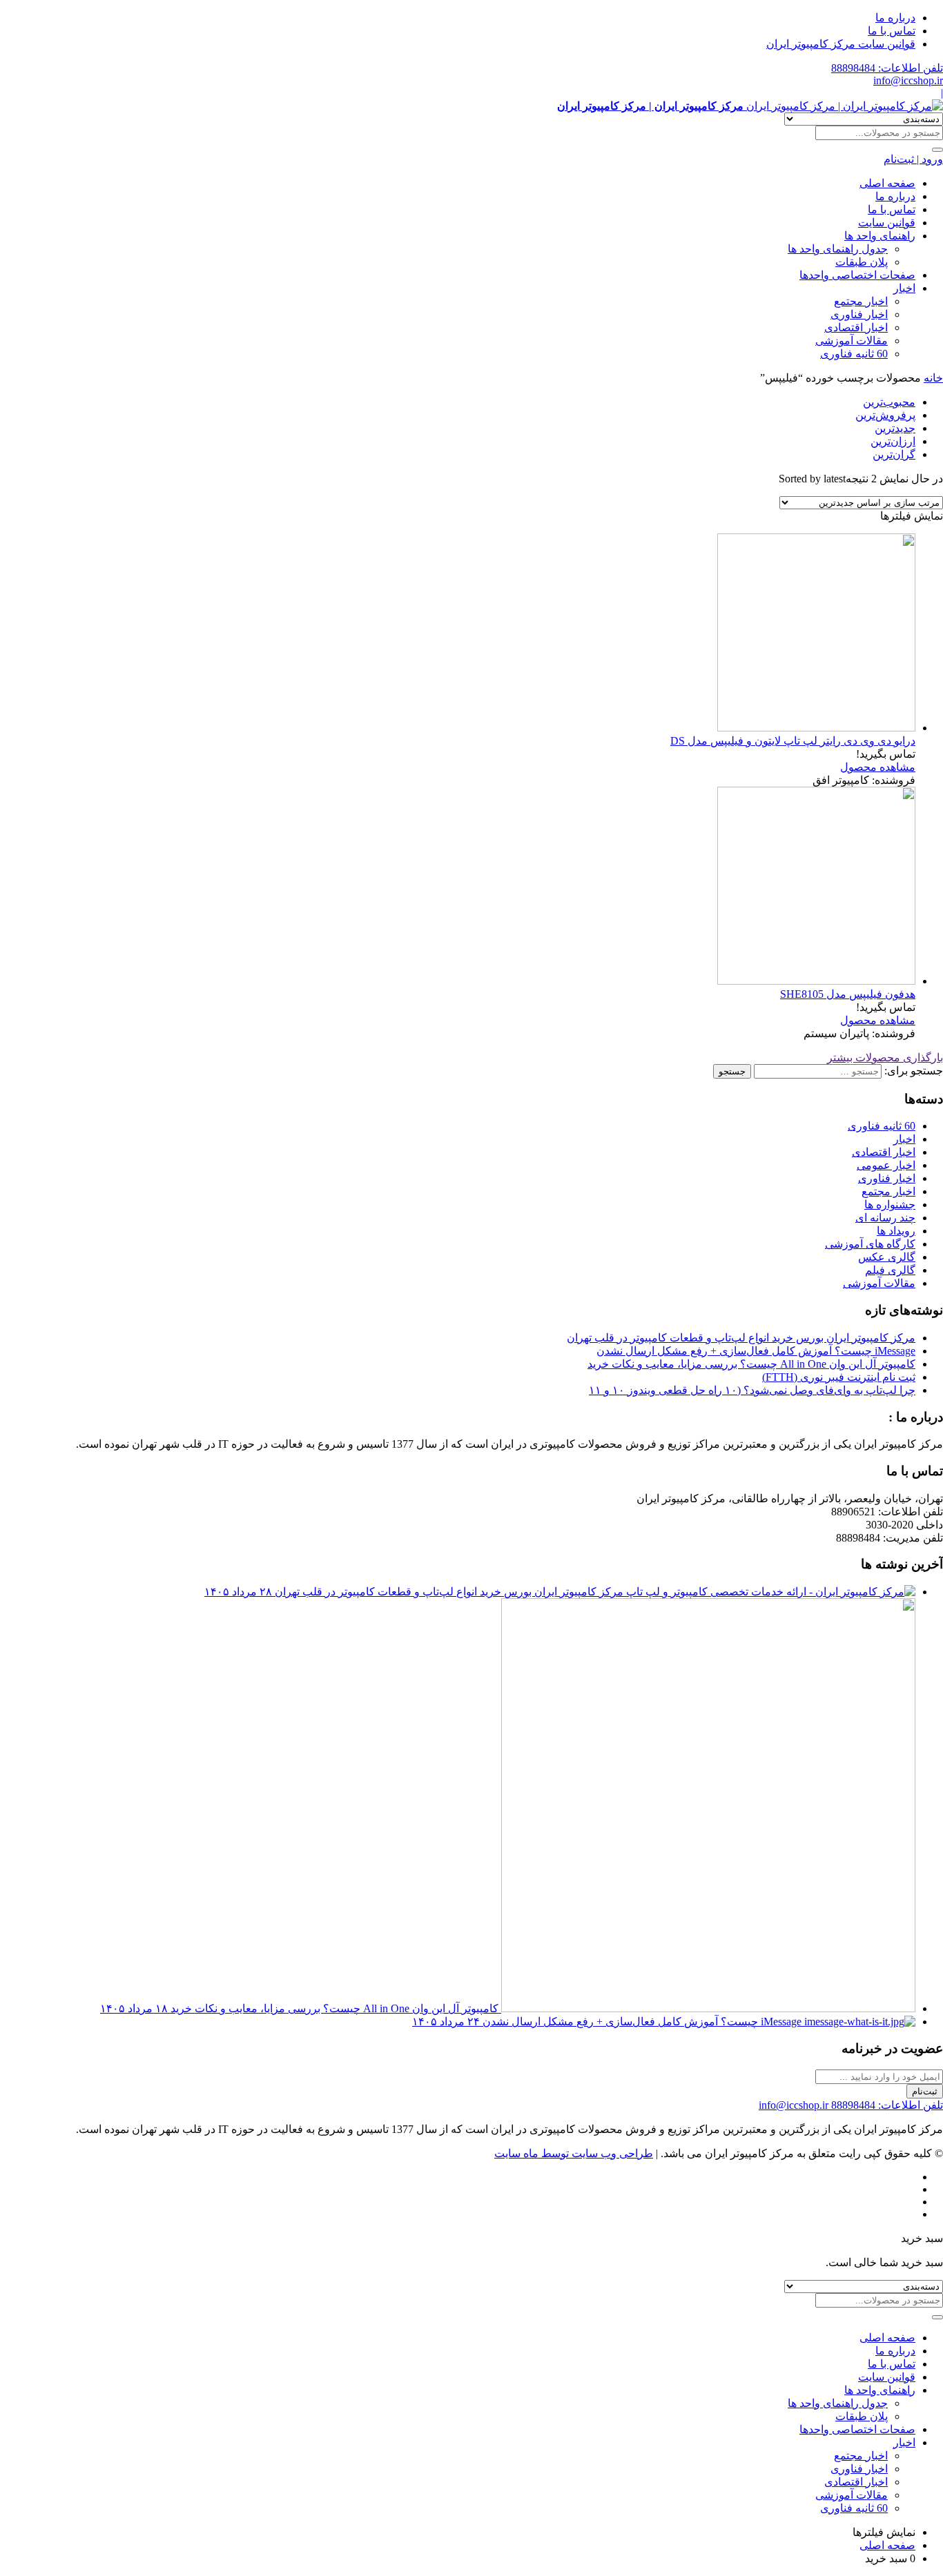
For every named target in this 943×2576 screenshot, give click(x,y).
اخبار (904, 288)
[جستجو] (937, 150)
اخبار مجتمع (861, 301)
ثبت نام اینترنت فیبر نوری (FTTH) (839, 1377)
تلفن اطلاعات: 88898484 (887, 68)
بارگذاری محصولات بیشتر (885, 1058)
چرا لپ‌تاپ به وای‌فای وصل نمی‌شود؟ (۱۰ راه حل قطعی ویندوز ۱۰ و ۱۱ (752, 1390)
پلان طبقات (862, 262)
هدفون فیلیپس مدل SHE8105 (848, 994)
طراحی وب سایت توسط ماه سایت (574, 2153)
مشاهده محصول (878, 767)
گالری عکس (887, 1257)
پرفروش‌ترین (885, 415)
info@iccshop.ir (908, 80)
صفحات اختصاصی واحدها (857, 275)
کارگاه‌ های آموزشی (870, 1244)
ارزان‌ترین (893, 441)
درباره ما (895, 18)
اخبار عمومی (886, 1165)
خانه (933, 378)
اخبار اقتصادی (856, 327)
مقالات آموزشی (852, 341)
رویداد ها (896, 1231)
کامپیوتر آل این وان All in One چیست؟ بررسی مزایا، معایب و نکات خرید (751, 1364)
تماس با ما (892, 31)
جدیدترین (895, 428)
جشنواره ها (890, 1205)
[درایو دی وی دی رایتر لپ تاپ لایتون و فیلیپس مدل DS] (816, 728)
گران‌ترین (894, 454)
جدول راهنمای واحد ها (838, 249)
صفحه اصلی (887, 183)
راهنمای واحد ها (880, 236)
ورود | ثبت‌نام (913, 159)
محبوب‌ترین (889, 402)
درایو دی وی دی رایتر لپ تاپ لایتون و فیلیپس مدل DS (793, 741)
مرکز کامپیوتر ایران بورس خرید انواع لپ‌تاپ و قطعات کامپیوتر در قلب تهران (741, 1338)
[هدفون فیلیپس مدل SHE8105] (816, 981)
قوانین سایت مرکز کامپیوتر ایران (841, 44)
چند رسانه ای (885, 1218)
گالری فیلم (890, 1270)
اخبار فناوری (859, 314)
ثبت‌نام (925, 2091)
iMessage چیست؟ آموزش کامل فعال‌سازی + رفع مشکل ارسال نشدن (756, 1351)
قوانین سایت (887, 223)
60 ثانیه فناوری (854, 354)
